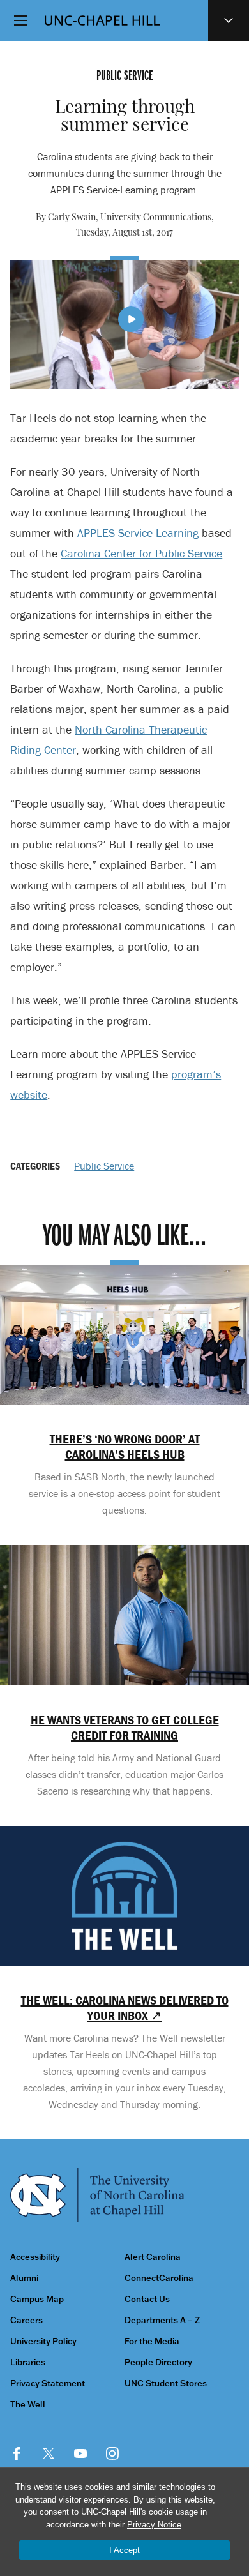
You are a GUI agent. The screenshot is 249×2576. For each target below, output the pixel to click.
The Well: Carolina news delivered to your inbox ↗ (124, 2008)
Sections (229, 20)
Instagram (112, 2453)
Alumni (24, 2278)
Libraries (28, 2362)
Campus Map (37, 2299)
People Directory (158, 2362)
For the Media (152, 2341)
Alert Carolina (153, 2257)
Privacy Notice (154, 2525)
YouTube (80, 2453)
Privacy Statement (48, 2384)
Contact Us (147, 2299)
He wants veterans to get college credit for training (125, 1728)
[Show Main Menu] (20, 20)
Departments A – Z (162, 2320)
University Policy (43, 2341)
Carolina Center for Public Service (141, 553)
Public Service (104, 1166)
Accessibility (35, 2257)
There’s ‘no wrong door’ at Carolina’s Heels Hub (125, 1447)
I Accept (124, 2550)
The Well (28, 2405)
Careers (26, 2320)
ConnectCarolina (159, 2278)
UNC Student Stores (166, 2384)
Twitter (49, 2453)
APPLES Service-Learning (138, 533)
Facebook (17, 2453)
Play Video (131, 319)
